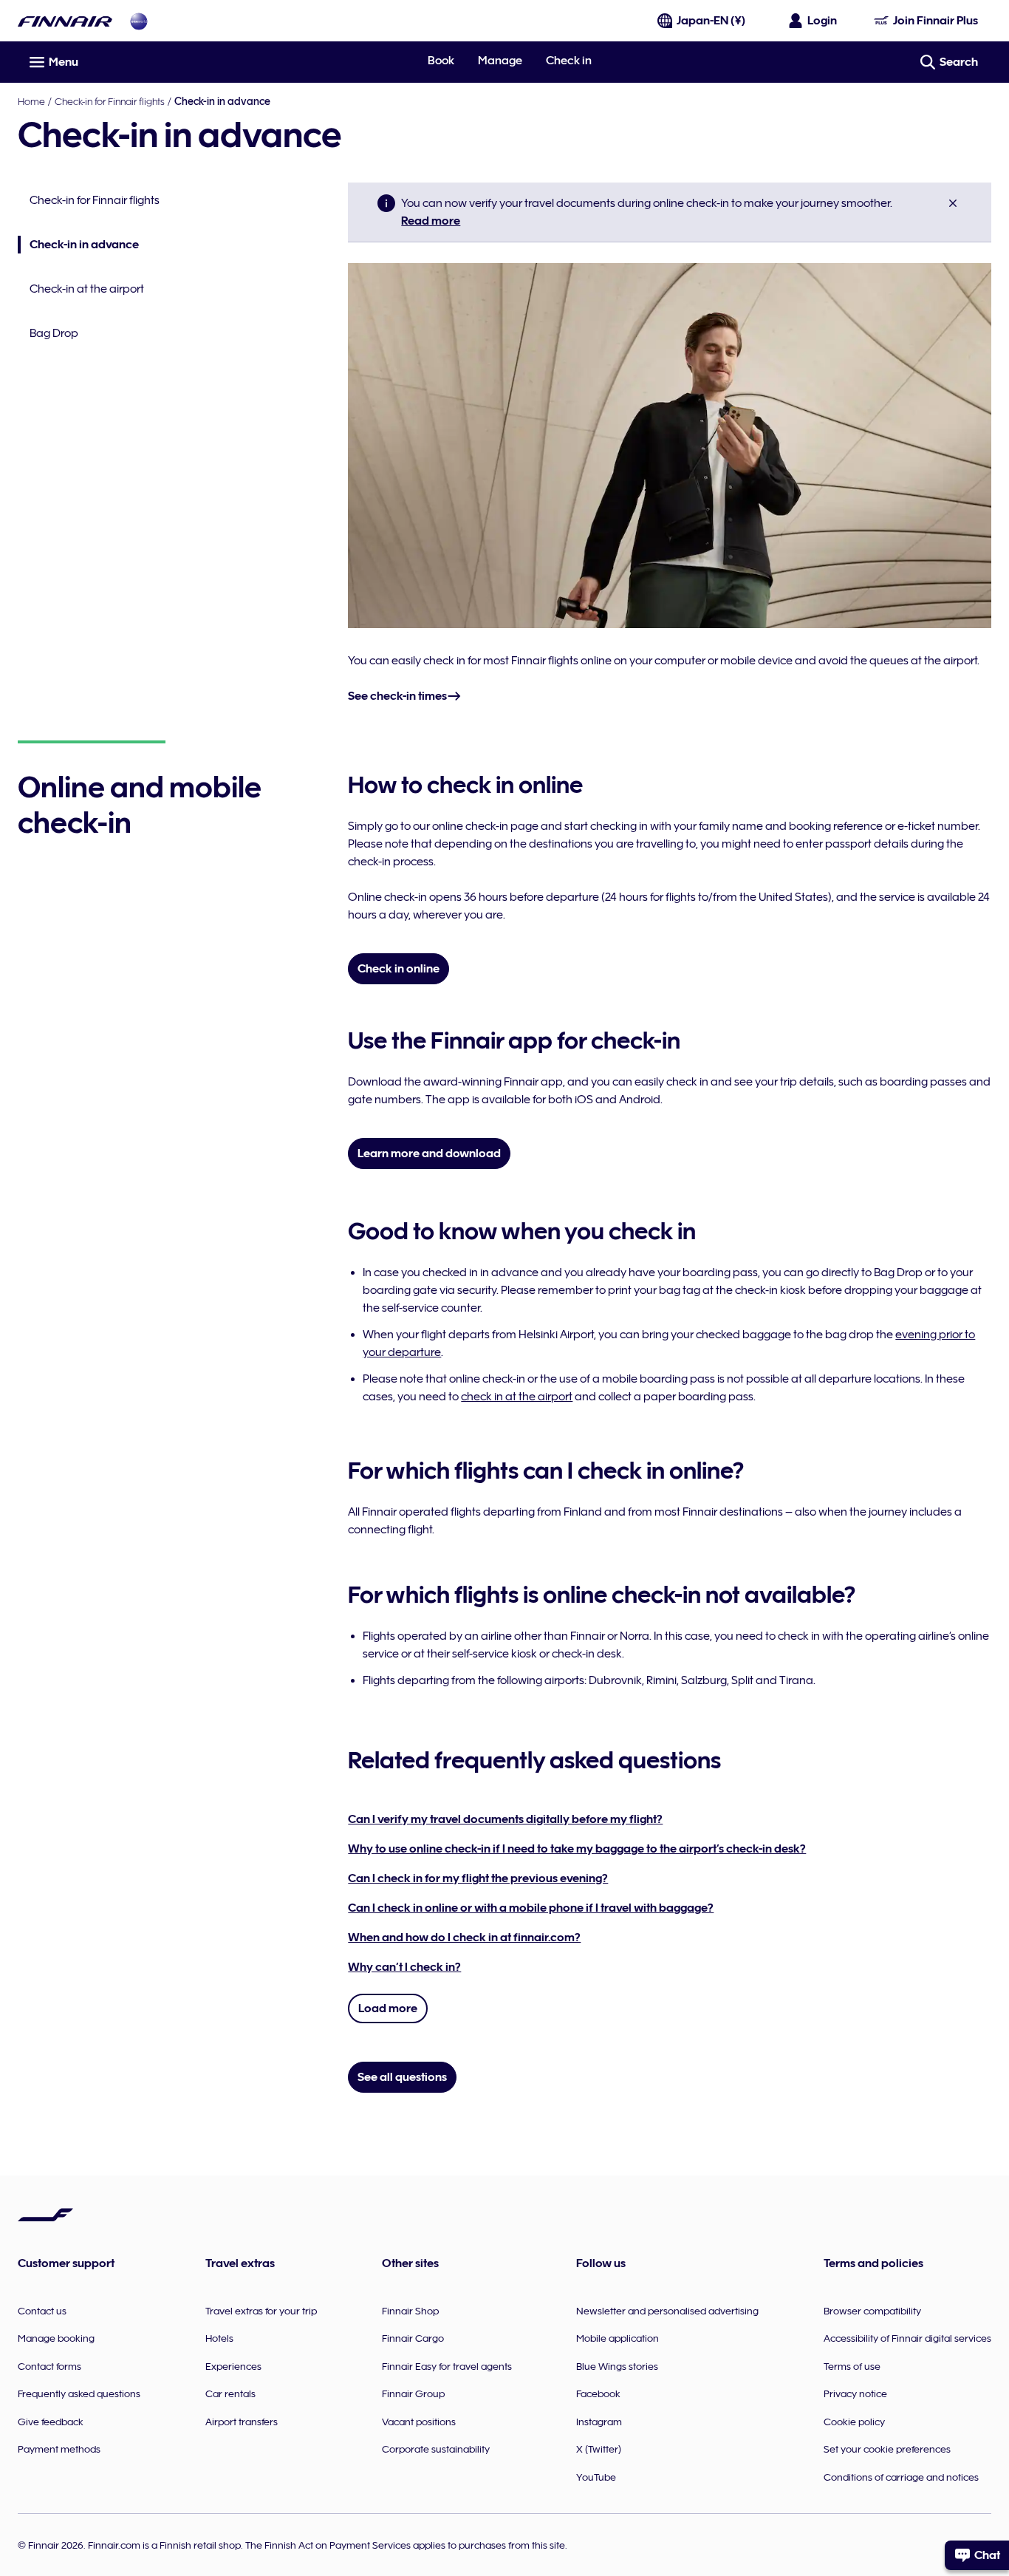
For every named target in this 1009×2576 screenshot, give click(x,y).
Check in (569, 61)
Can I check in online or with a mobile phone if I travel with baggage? (531, 1908)
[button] (953, 203)
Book (441, 61)
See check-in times (397, 696)
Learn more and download (429, 1154)
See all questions (402, 2077)
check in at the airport (517, 1397)
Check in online (399, 969)
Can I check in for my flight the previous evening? (478, 1878)
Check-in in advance (78, 246)
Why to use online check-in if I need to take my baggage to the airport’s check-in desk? (577, 1849)
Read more (431, 221)
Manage (500, 61)
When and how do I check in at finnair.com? (464, 1938)
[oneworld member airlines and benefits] (139, 21)
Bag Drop (54, 333)
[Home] (65, 21)
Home (31, 101)
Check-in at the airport (87, 289)
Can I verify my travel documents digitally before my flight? (505, 1819)
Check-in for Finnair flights (110, 101)
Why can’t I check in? (404, 1967)
